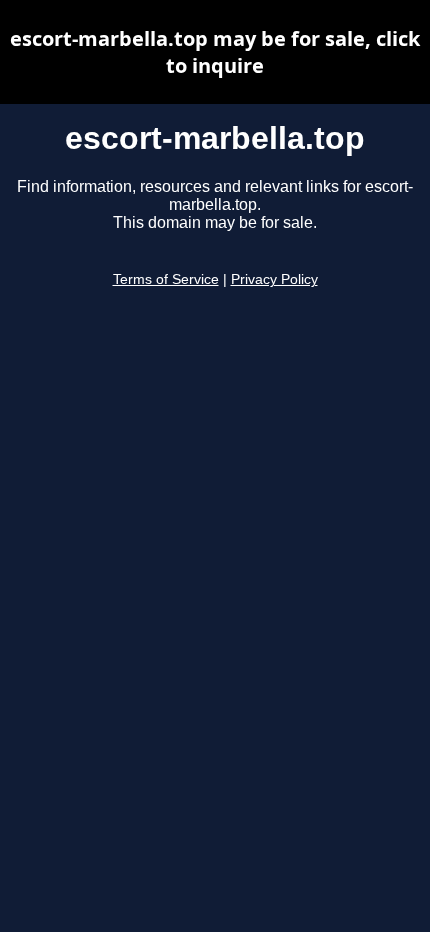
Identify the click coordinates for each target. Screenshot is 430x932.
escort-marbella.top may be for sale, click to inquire (215, 52)
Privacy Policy (274, 279)
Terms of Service (166, 279)
